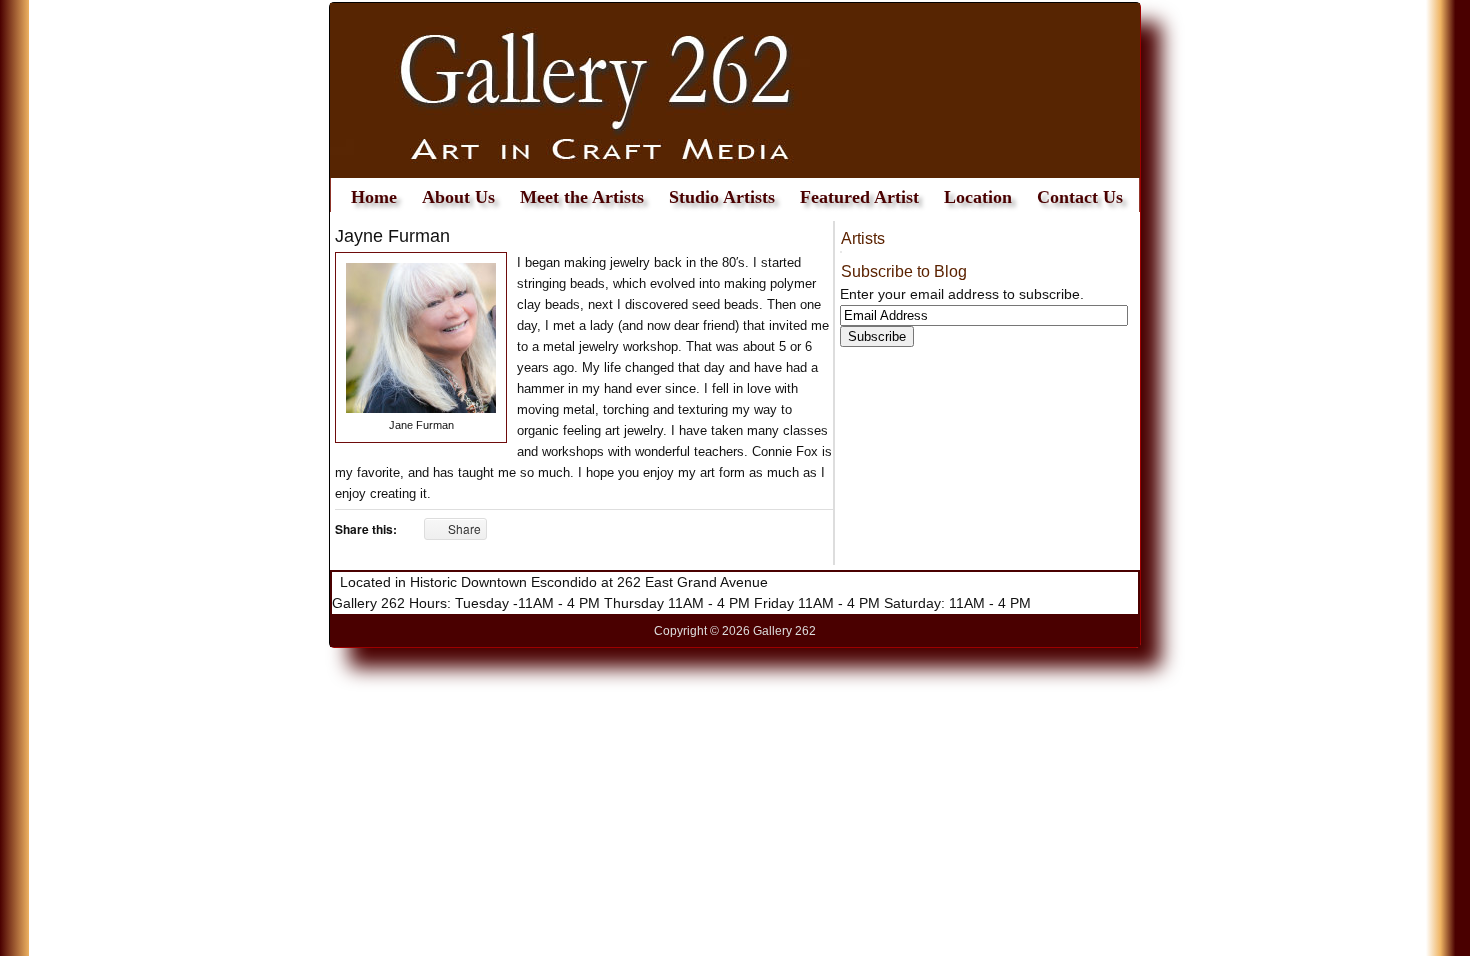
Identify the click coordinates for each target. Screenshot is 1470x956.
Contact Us (1080, 197)
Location (978, 197)
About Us (458, 197)
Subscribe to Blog (904, 271)
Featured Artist (859, 197)
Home (374, 197)
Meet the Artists (582, 197)
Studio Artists (722, 197)
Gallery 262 (735, 90)
